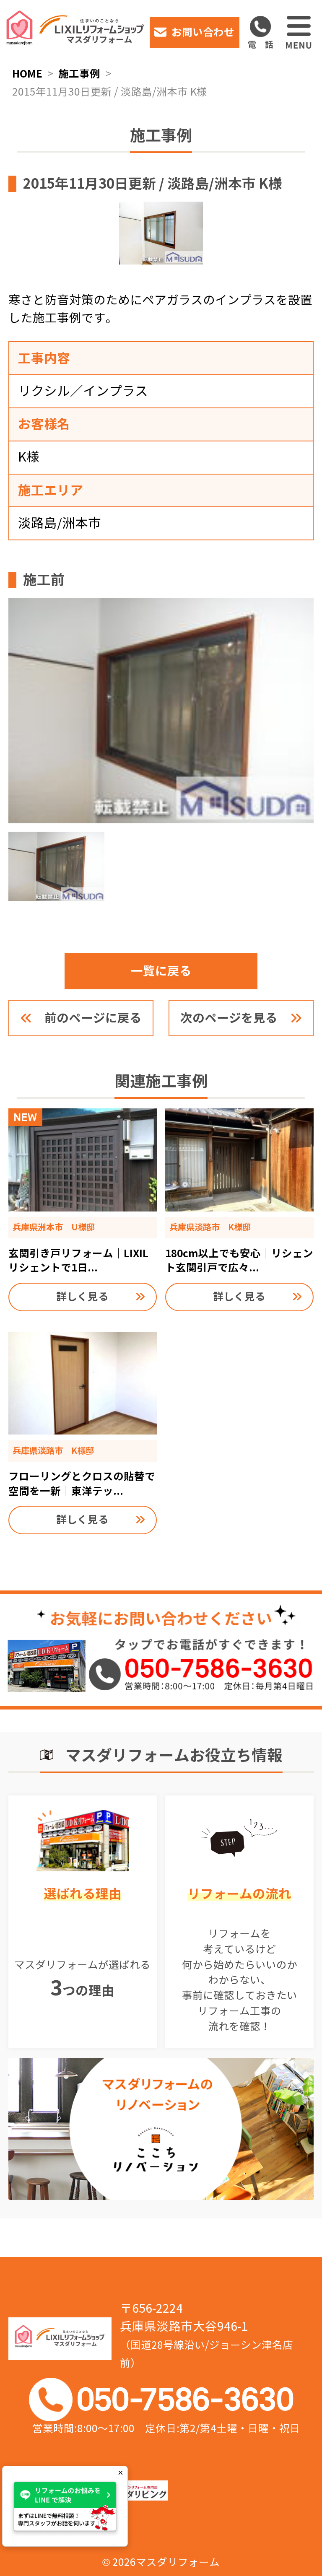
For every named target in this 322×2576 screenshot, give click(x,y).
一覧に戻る (161, 971)
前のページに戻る (93, 1018)
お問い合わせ (203, 32)
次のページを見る (229, 1018)
